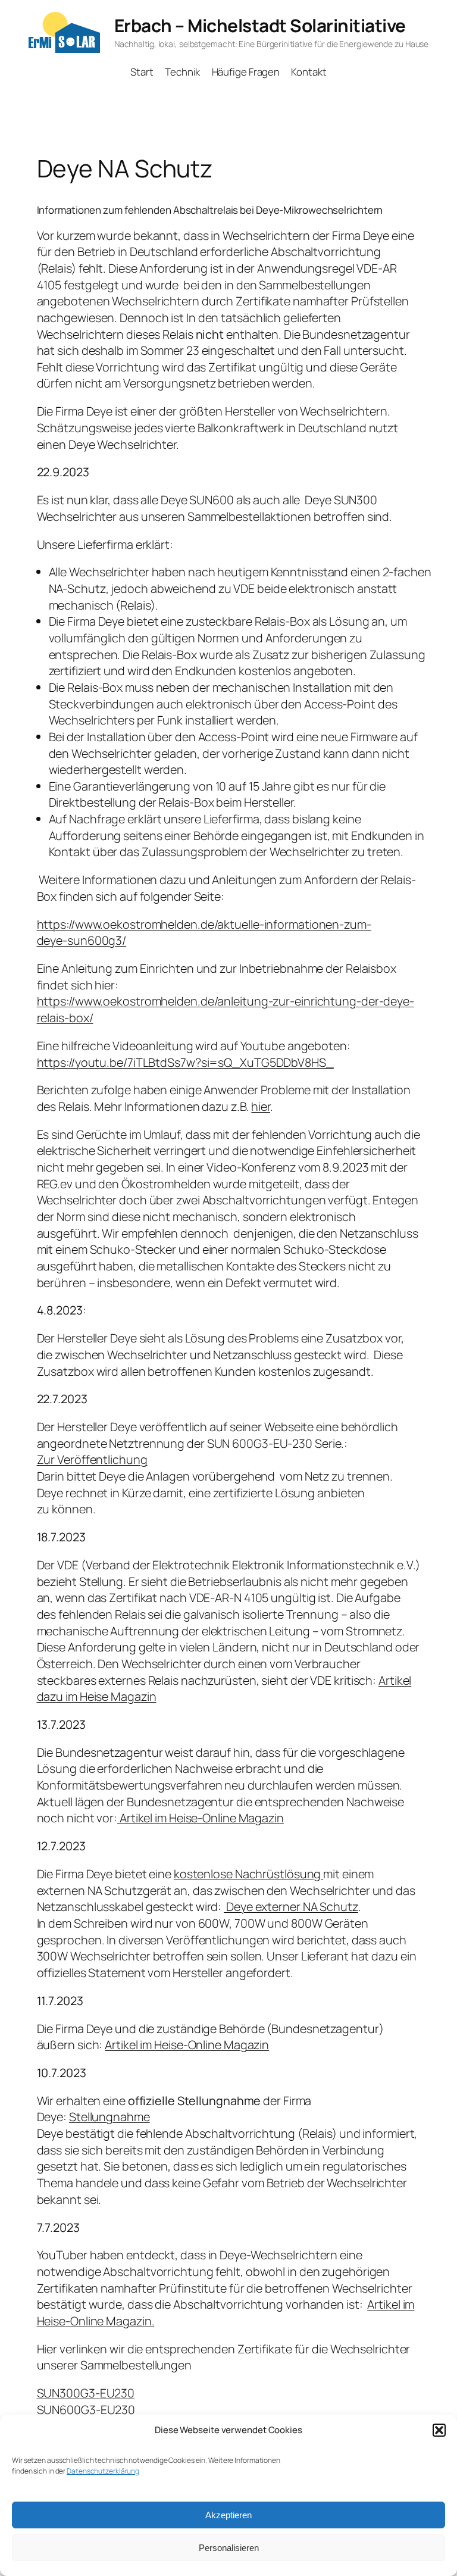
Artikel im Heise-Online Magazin (201, 1818)
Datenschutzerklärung (103, 2471)
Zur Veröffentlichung (92, 1459)
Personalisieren (229, 2548)
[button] (439, 2430)
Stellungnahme (109, 2117)
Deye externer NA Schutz (291, 1907)
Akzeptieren (228, 2515)
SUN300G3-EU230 (86, 2393)
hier (261, 1106)
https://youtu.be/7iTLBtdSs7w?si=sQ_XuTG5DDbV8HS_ (185, 1062)
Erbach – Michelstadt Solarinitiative (260, 25)
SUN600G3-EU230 (86, 2410)
